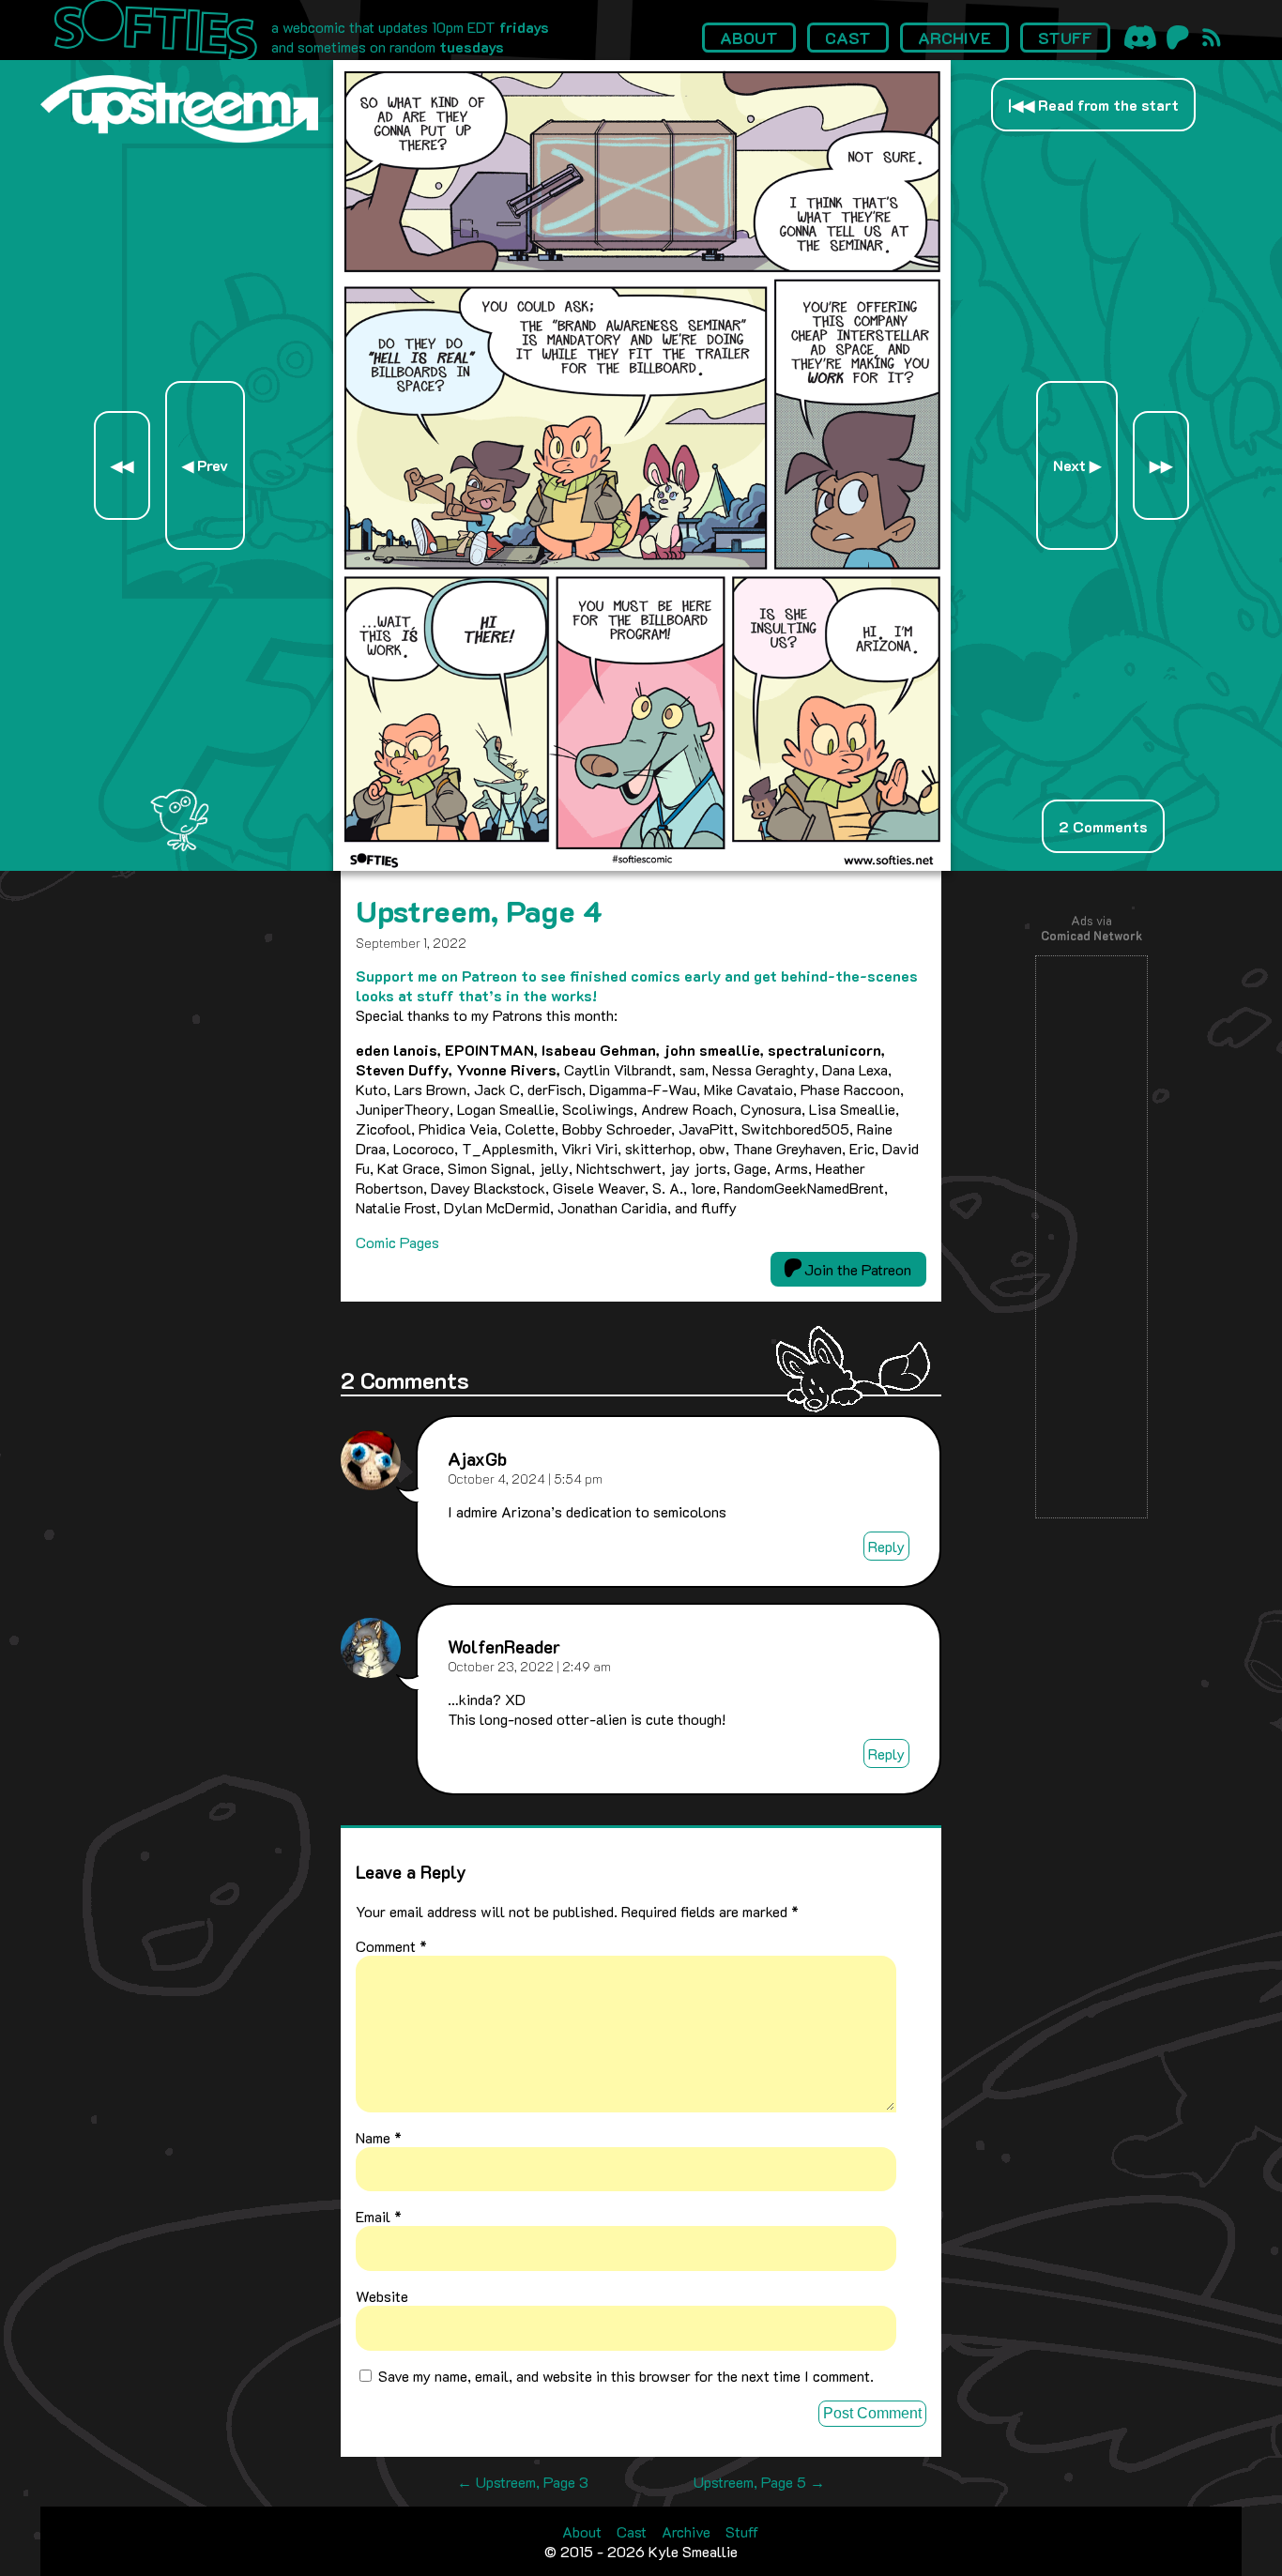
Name (379, 2137)
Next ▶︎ (1077, 465)
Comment (391, 1946)
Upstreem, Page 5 (759, 2482)
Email (379, 2216)
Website (382, 2296)
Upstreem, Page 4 (479, 910)
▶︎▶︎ (1161, 465)
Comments (1103, 826)
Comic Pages (397, 1242)
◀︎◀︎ (122, 465)
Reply (886, 1546)
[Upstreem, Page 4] (642, 865)
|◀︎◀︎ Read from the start (1093, 105)
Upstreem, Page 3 (523, 2482)
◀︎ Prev (205, 465)
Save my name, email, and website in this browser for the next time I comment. (626, 2376)
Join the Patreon (856, 1269)
